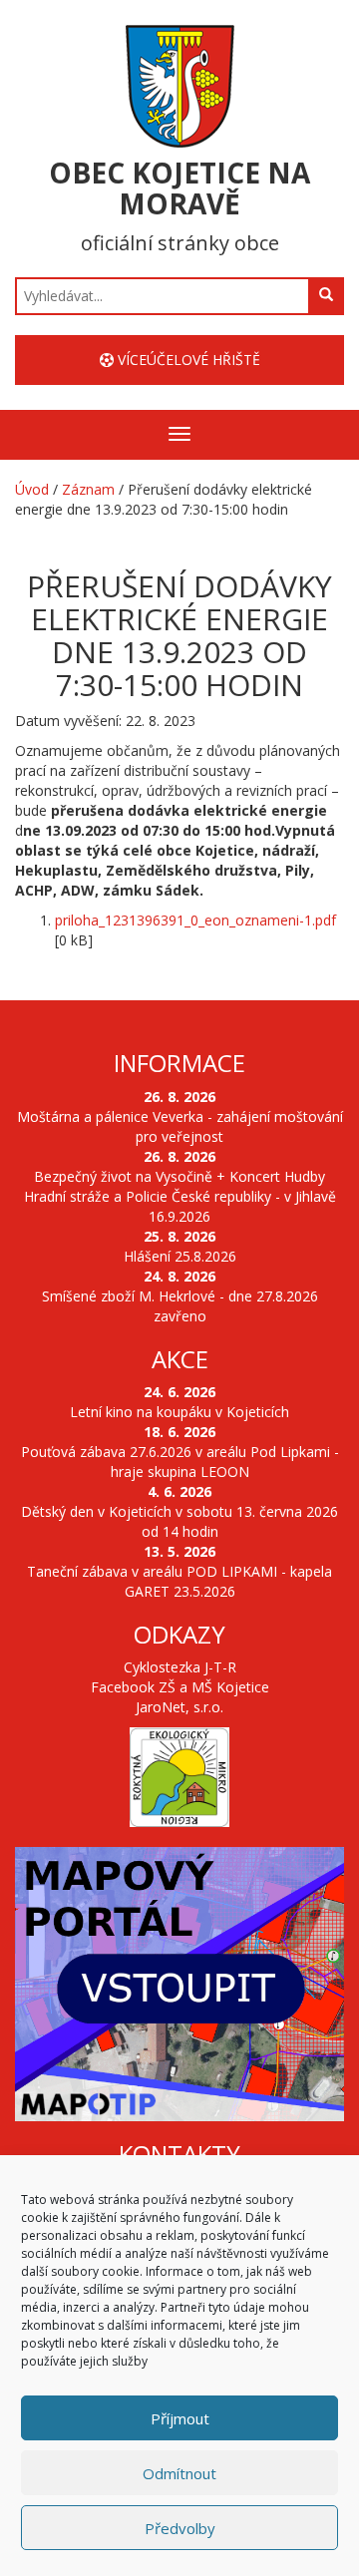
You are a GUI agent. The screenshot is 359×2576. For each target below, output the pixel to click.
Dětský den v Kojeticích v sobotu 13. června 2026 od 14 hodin (179, 1521)
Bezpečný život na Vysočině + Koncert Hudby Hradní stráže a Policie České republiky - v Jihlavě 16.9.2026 (180, 1196)
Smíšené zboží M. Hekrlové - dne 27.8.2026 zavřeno (180, 1306)
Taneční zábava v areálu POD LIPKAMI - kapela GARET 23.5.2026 (179, 1581)
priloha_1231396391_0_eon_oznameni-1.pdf (195, 920)
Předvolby (180, 2528)
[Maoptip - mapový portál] (179, 1984)
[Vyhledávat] (326, 295)
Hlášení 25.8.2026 (180, 1256)
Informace (179, 1063)
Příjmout (180, 2418)
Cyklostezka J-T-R (180, 1667)
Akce (180, 1359)
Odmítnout (179, 2473)
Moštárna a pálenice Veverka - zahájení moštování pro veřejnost (180, 1126)
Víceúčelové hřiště (187, 360)
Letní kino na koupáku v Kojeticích (179, 1412)
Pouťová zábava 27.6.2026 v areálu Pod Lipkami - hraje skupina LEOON (180, 1462)
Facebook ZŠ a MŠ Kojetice (180, 1687)
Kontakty (179, 2154)
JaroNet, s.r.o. (179, 1707)
